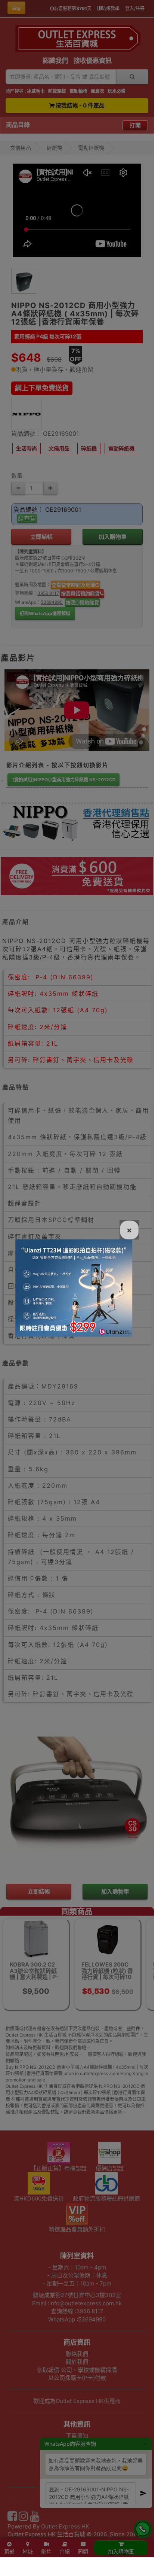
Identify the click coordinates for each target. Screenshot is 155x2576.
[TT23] (74, 1287)
